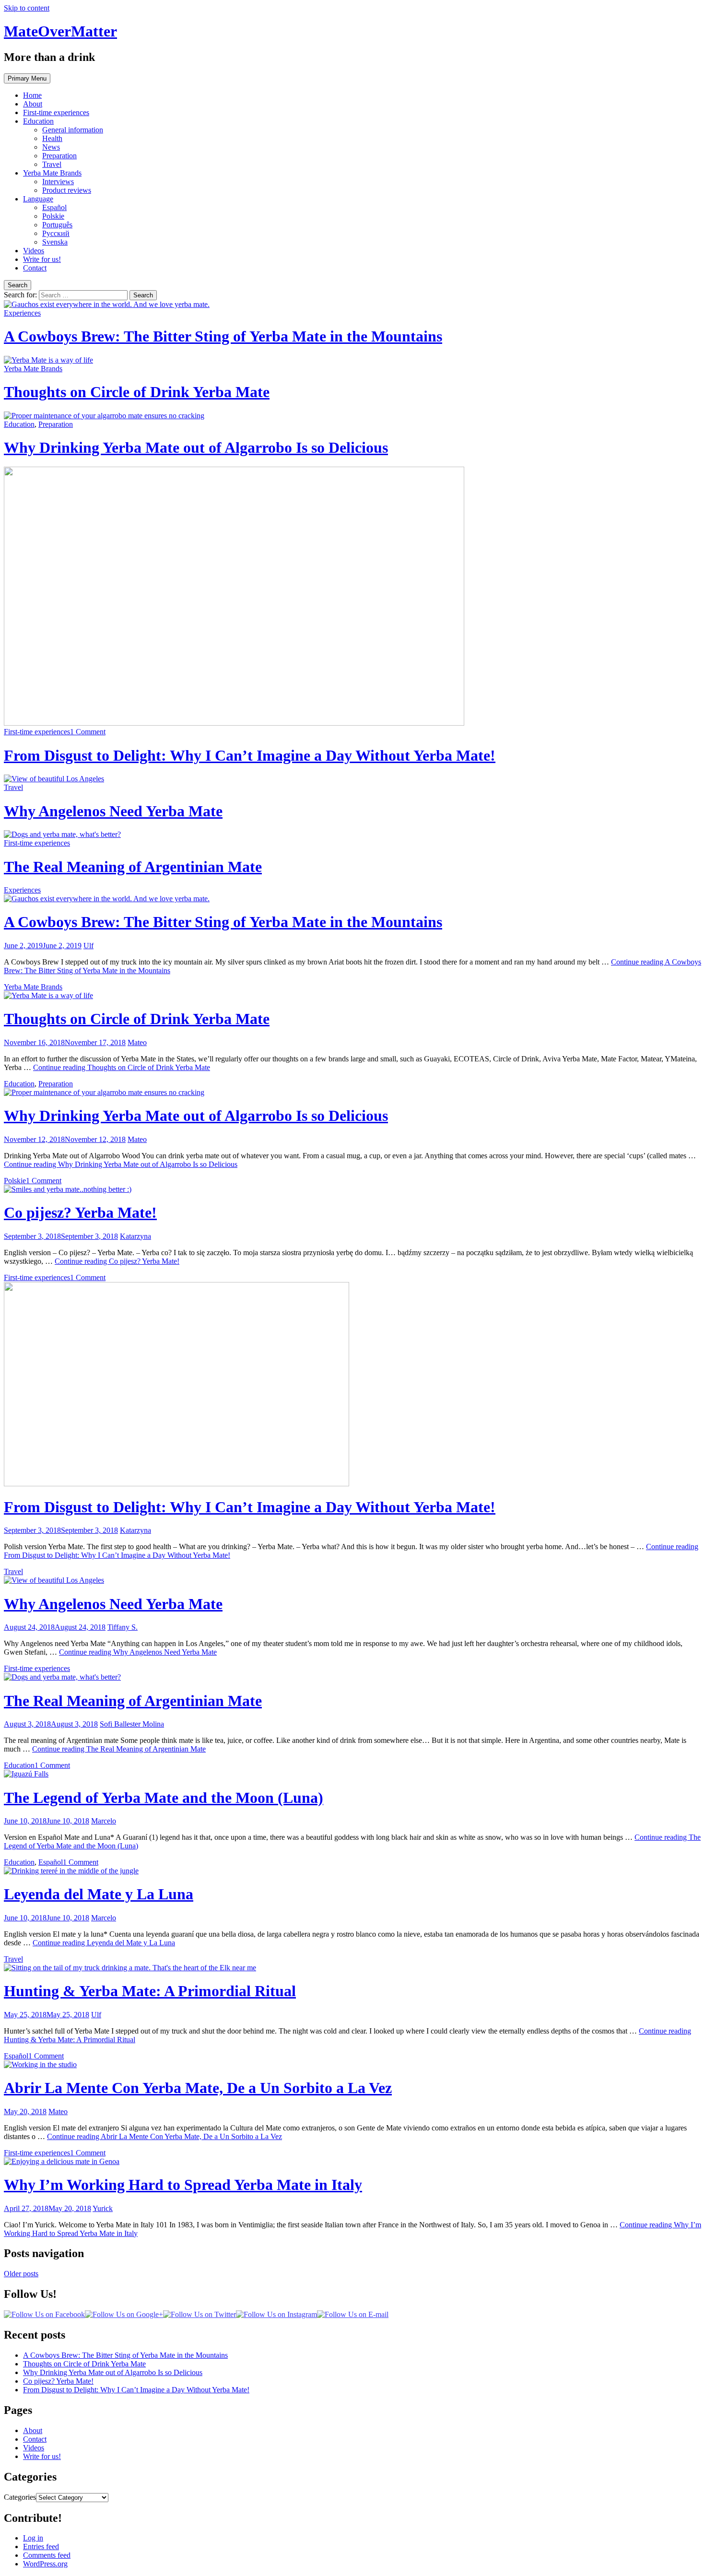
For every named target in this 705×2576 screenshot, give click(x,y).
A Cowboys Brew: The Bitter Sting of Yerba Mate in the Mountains (223, 336)
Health (52, 138)
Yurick (103, 2208)
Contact (35, 268)
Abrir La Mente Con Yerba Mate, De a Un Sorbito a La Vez (198, 2088)
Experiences (22, 313)
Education (38, 121)
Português (57, 225)
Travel (52, 164)
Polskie (53, 216)
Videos (34, 251)
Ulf (88, 946)
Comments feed (47, 2555)
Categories (20, 2497)
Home (32, 95)
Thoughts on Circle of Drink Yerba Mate (137, 392)
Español (54, 207)
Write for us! (42, 259)
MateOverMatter (60, 31)
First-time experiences (56, 112)
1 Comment (88, 732)
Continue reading (122, 1067)
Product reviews (67, 190)
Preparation (59, 156)
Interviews (58, 182)
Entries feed (41, 2547)
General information (73, 130)
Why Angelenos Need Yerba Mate (113, 811)
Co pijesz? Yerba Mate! (80, 1212)
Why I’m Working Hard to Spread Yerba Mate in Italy (183, 2185)
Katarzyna (135, 1236)
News (51, 147)
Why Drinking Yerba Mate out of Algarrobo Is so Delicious (196, 447)
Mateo (137, 1042)
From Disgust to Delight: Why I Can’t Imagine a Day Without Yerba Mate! (250, 755)
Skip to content (27, 8)
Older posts (21, 2274)
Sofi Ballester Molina (132, 1724)
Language (38, 199)
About (33, 104)
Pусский (56, 233)
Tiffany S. (123, 1627)
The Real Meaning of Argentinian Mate (133, 867)
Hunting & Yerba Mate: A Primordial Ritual (150, 1991)
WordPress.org (45, 2564)
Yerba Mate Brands (52, 173)
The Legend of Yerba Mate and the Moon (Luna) (164, 1798)
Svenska (55, 242)
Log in (33, 2538)
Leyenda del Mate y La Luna (99, 1894)
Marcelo (104, 1821)
